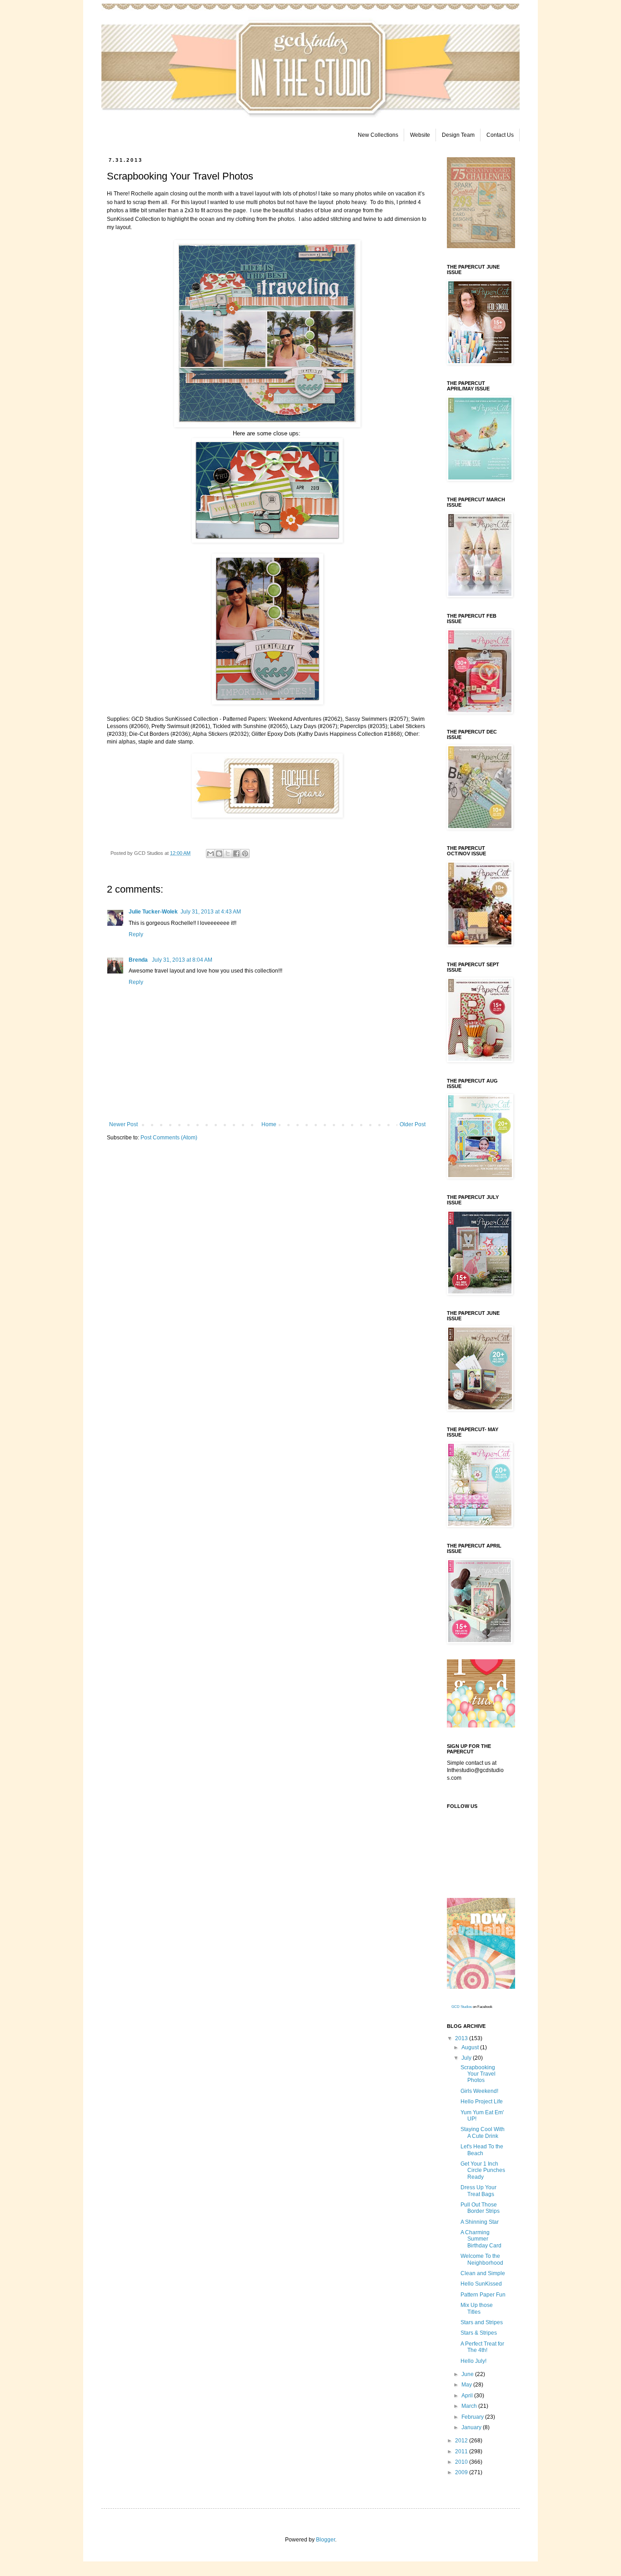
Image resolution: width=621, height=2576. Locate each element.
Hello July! (473, 2361)
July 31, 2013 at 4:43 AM (211, 912)
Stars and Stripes (482, 2322)
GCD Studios (462, 2007)
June (468, 2374)
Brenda (139, 960)
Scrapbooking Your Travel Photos (478, 2074)
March (470, 2406)
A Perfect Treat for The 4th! (482, 2347)
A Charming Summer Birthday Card (481, 2239)
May (467, 2385)
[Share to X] (228, 854)
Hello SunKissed (481, 2284)
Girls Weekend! (479, 2091)
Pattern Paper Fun (483, 2295)
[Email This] (210, 854)
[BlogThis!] (219, 854)
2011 (462, 2451)
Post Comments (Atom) (169, 1138)
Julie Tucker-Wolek (153, 912)
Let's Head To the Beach (482, 2150)
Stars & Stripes (479, 2333)
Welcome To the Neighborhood (482, 2259)
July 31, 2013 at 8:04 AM (182, 960)
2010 (462, 2462)
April (468, 2396)
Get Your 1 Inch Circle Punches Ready (483, 2170)
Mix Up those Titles (477, 2308)
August (471, 2047)
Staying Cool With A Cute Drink (483, 2132)
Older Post (413, 1124)
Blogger (326, 2540)
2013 (462, 2038)
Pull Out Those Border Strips (480, 2208)
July (467, 2058)
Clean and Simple (483, 2273)
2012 (462, 2441)
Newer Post (123, 1124)
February (473, 2417)
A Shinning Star (480, 2222)
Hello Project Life (482, 2102)
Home (269, 1124)
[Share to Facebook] (236, 854)
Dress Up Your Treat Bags (478, 2191)
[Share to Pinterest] (245, 854)
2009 (462, 2472)
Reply (136, 934)
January (472, 2427)
